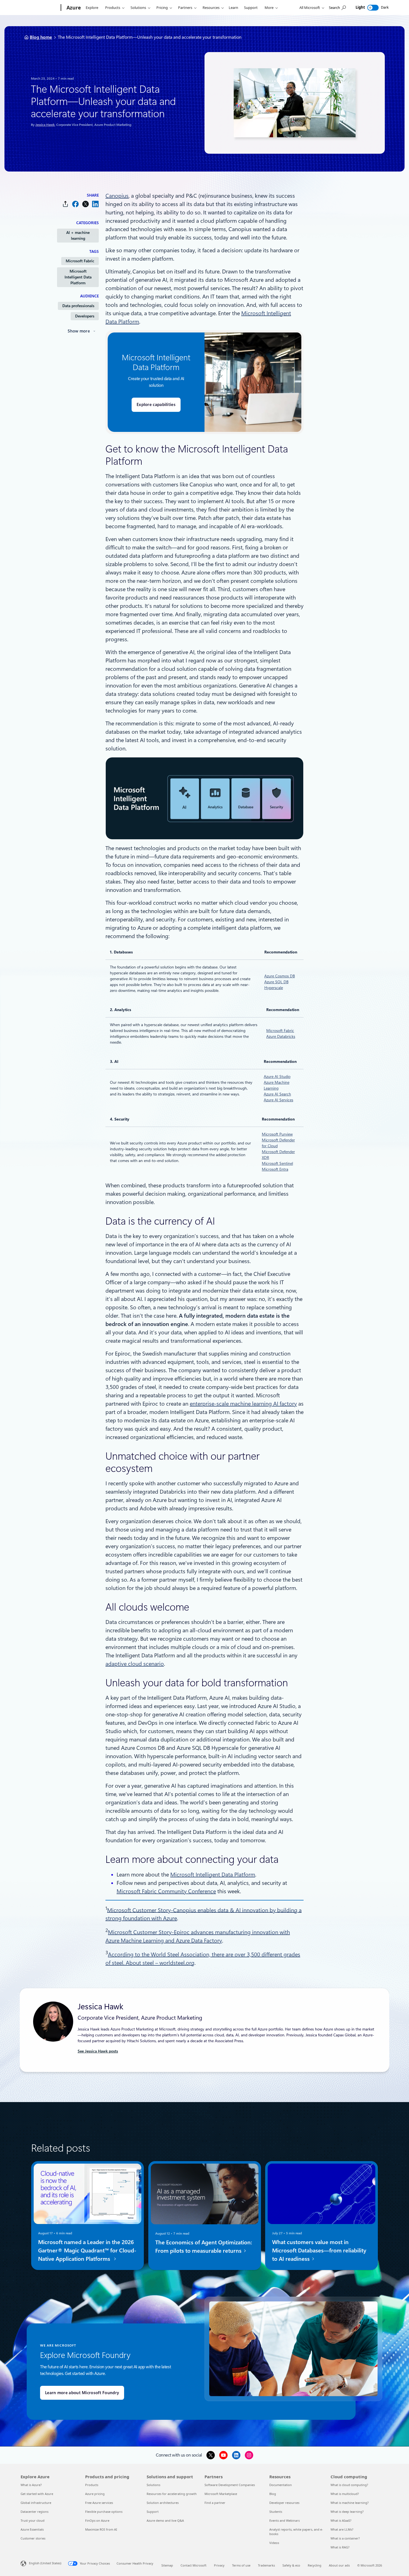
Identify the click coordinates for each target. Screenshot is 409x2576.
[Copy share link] (65, 204)
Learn (233, 8)
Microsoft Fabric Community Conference (166, 1891)
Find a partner (215, 2503)
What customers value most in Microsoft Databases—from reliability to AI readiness (319, 2250)
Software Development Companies (230, 2485)
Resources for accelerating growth (172, 2494)
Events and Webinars (284, 2520)
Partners (185, 8)
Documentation (281, 2485)
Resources (211, 8)
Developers (85, 316)
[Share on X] (85, 204)
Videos (274, 2543)
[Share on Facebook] (75, 204)
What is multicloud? (345, 2494)
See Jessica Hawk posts (98, 2051)
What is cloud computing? (349, 2485)
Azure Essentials (32, 2529)
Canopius (117, 196)
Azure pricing (95, 2494)
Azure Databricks (281, 1036)
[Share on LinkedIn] (95, 204)
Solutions (138, 8)
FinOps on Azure (97, 2520)
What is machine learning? (350, 2503)
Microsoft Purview (277, 1134)
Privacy (219, 2565)
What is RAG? (340, 2547)
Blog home (41, 37)
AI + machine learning (78, 235)
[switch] (373, 8)
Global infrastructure (36, 2503)
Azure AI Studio (277, 1077)
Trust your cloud (33, 2520)
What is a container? (345, 2538)
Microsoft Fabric (80, 261)
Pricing (162, 8)
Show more (79, 331)
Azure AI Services (279, 1100)
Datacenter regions (35, 2512)
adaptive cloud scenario (135, 1664)
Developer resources (284, 2503)
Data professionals (78, 306)
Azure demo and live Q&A (165, 2520)
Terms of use (241, 2565)
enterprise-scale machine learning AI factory (243, 1404)
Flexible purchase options (104, 2512)
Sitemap (167, 2565)
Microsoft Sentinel (277, 1163)
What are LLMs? (342, 2529)
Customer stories (33, 2538)
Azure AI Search (277, 1094)
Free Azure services (99, 2503)
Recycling (315, 2565)
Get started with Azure (37, 2494)
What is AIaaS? (341, 2520)
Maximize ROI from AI (101, 2529)
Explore (92, 8)
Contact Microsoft (194, 2565)
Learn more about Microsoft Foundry (82, 2393)
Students (276, 2512)
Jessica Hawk (45, 125)
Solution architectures (163, 2503)
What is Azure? (31, 2485)
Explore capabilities (156, 405)
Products (113, 8)
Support (251, 8)
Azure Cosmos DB (280, 976)
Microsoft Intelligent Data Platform (78, 277)
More (269, 8)
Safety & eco (291, 2565)
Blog (273, 2494)
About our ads (339, 2565)
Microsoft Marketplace (221, 2494)
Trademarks (266, 2565)
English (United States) (45, 2563)
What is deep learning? (347, 2512)
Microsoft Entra (275, 1169)
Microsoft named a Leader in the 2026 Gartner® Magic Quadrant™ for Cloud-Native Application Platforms (87, 2250)
